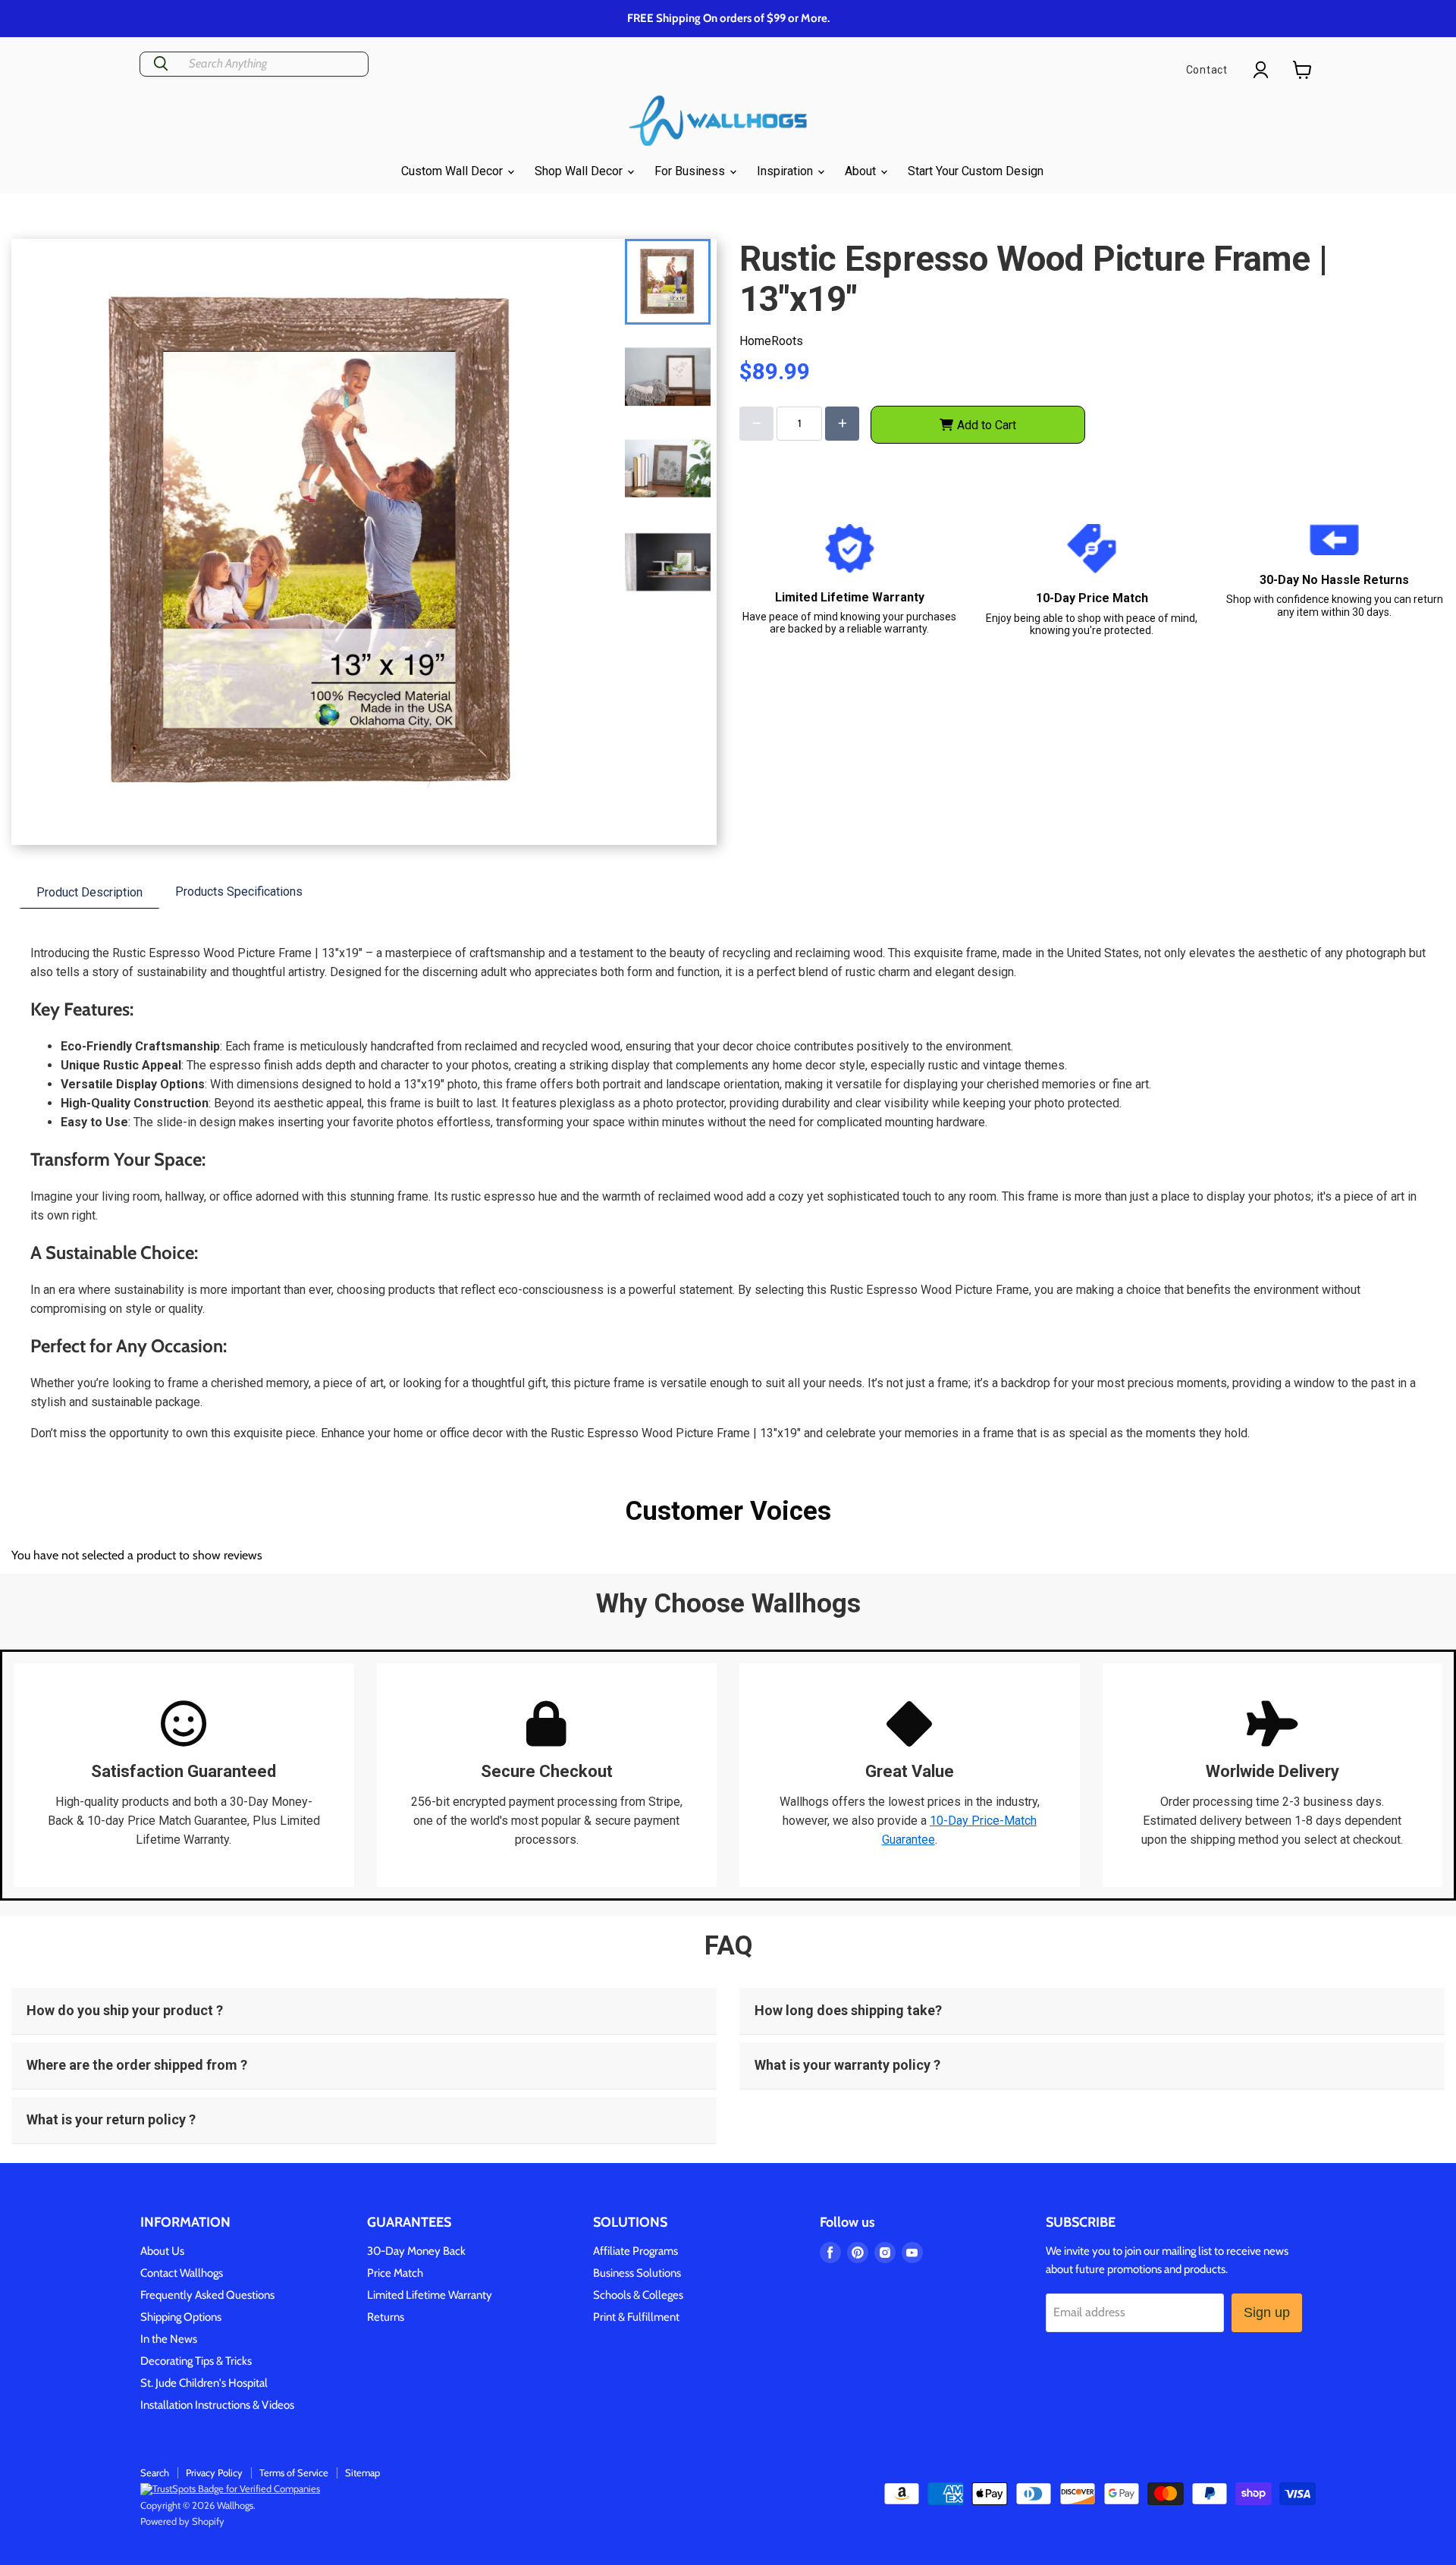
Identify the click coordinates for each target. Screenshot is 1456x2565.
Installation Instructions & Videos (217, 2405)
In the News (169, 2339)
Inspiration (786, 171)
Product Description (89, 892)
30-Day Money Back (416, 2251)
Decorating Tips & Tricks (196, 2361)
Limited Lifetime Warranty (430, 2295)
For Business (691, 171)
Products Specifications (239, 892)
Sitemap (362, 2472)
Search (155, 2472)
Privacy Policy (214, 2472)
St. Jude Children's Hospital (204, 2383)
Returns (386, 2317)
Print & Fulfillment (636, 2317)
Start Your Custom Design (976, 171)
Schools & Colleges (638, 2295)
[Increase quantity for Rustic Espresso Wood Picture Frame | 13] (842, 424)
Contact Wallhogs (182, 2273)
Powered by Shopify (182, 2521)
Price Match (395, 2273)
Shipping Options (181, 2317)
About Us (162, 2251)
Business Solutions (637, 2273)
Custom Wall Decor (453, 171)
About (862, 171)
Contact (1207, 70)
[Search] (161, 64)
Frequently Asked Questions (207, 2295)
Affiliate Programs (635, 2251)
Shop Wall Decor (580, 171)
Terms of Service (294, 2472)
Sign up (1267, 2312)
